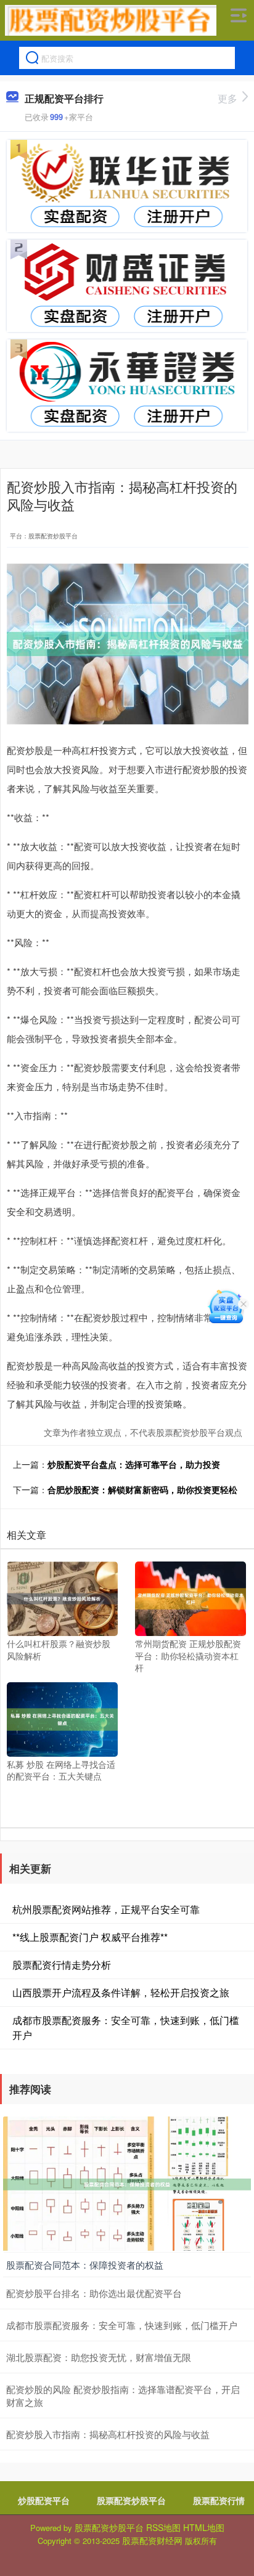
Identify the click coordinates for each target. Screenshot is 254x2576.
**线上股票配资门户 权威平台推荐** (90, 1937)
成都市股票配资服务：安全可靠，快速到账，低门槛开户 (122, 2325)
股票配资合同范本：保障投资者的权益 (85, 2265)
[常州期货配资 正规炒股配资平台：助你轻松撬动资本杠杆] (190, 1598)
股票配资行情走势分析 (62, 1965)
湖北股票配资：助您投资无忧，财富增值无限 (99, 2357)
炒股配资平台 (44, 2500)
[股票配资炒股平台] (111, 20)
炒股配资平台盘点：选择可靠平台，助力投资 (134, 1464)
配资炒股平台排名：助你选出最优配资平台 (94, 2293)
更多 (227, 98)
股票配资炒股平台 (131, 2500)
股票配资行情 (219, 2500)
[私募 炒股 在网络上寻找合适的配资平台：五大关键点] (62, 1718)
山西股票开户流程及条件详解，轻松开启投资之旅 (121, 1992)
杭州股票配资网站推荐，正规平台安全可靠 (106, 1909)
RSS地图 (163, 2527)
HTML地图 (204, 2527)
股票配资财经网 (152, 2540)
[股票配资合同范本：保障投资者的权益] (127, 2183)
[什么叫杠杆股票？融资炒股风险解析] (62, 1598)
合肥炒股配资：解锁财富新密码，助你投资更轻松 (142, 1489)
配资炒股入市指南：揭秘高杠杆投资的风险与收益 (108, 2434)
